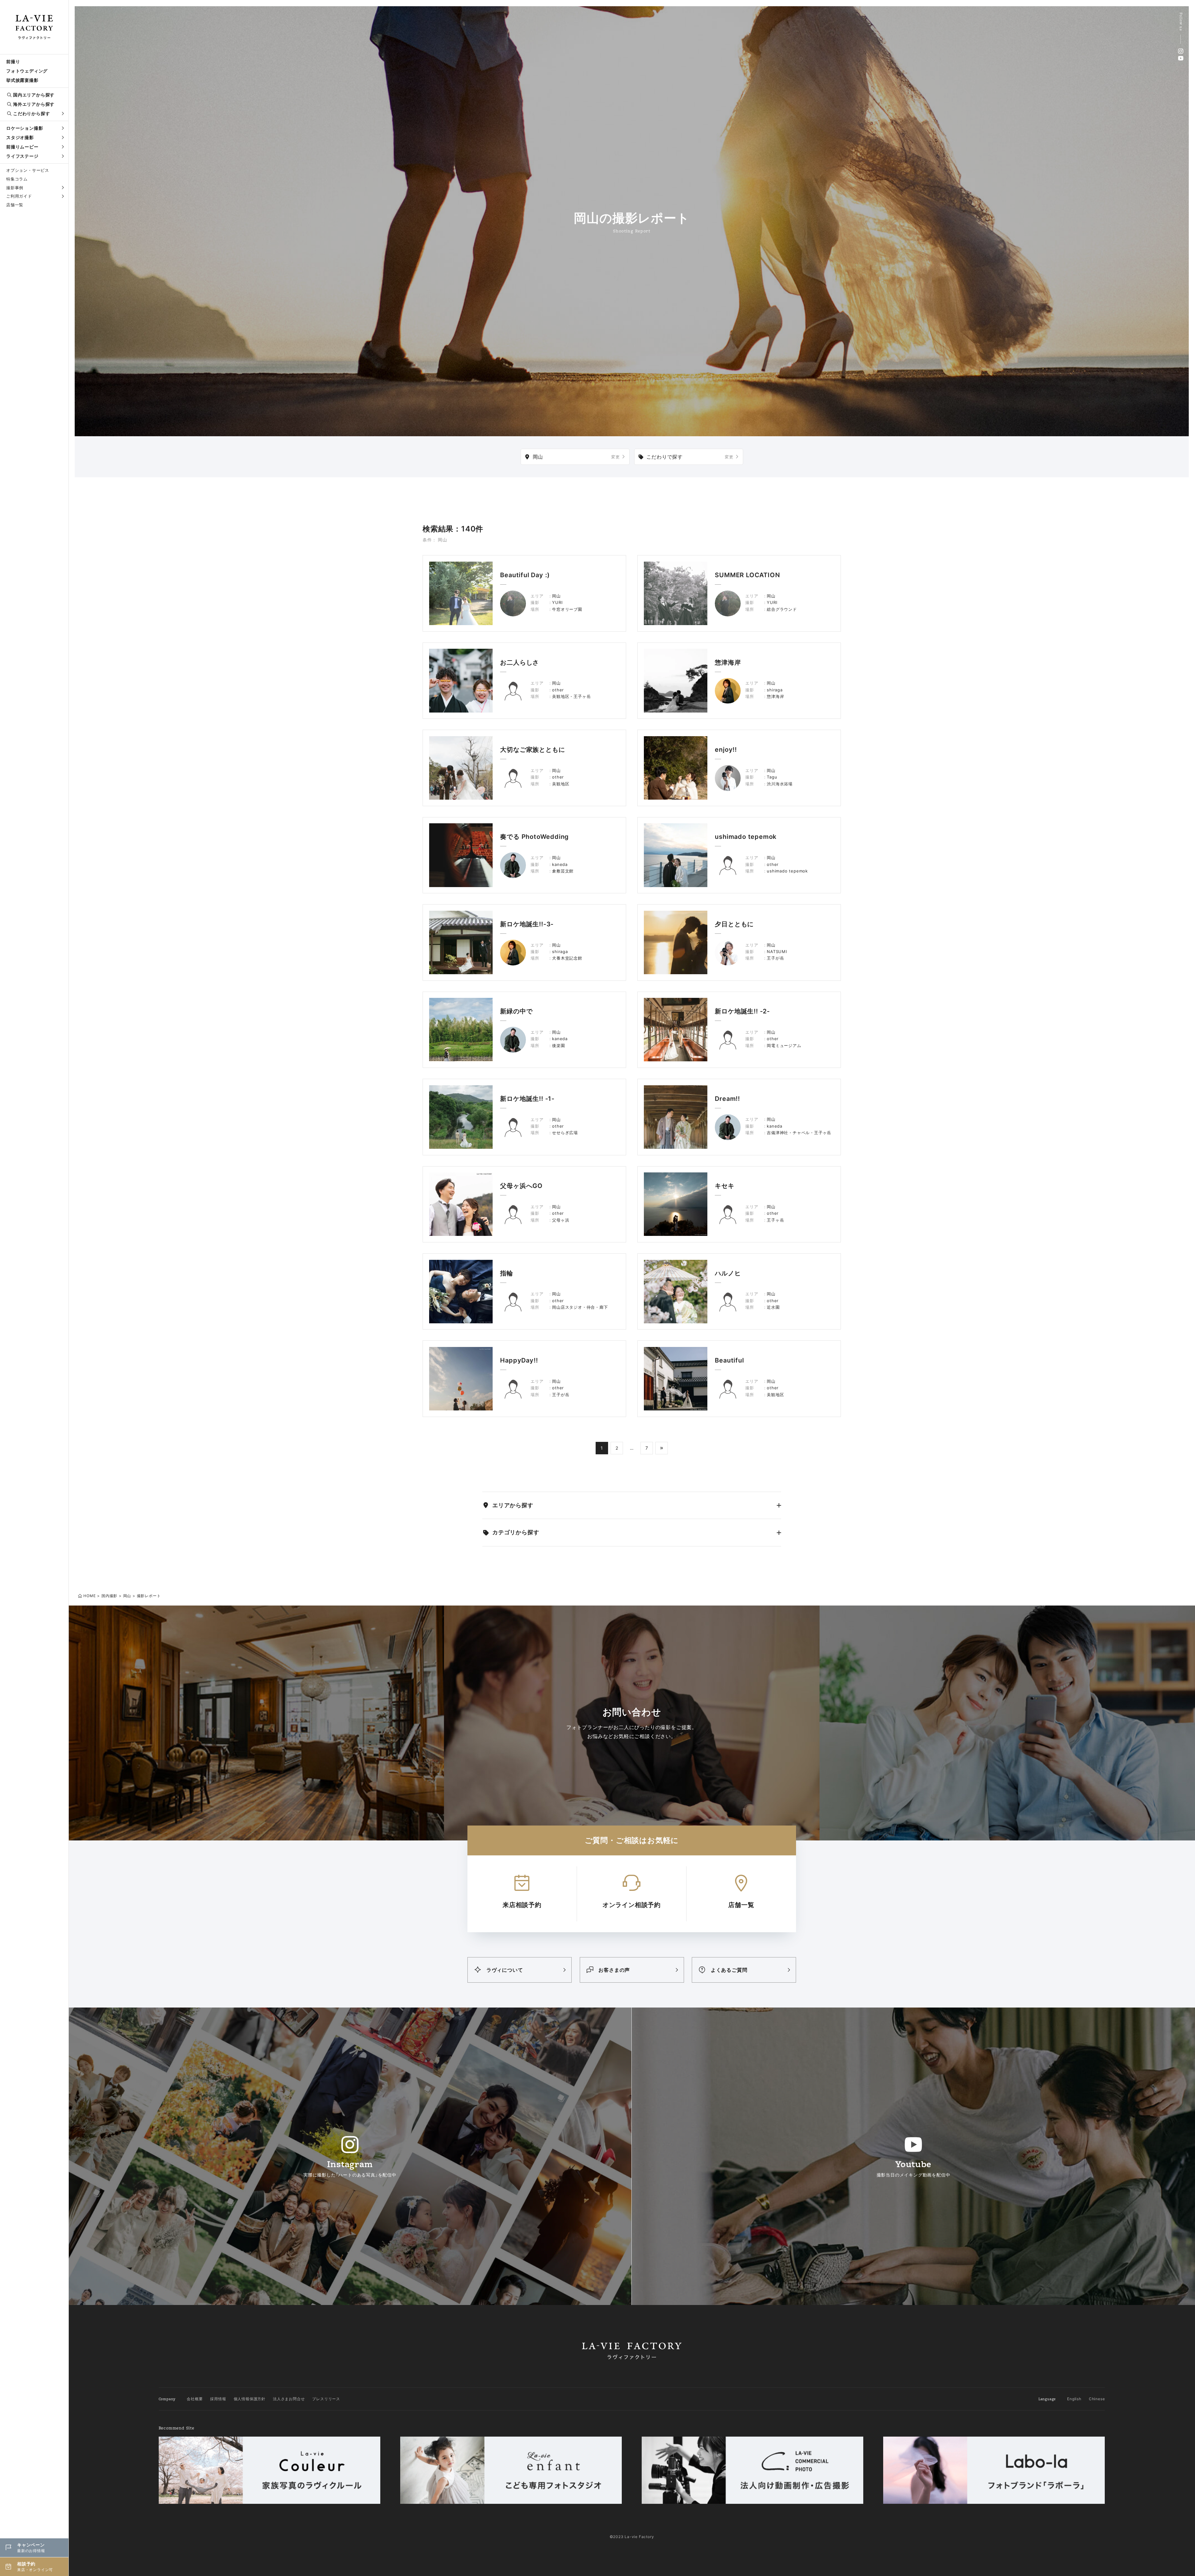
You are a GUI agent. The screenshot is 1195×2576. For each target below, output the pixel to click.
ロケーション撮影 (25, 128)
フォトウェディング (27, 71)
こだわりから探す (31, 113)
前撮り (13, 61)
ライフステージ (22, 156)
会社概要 (195, 2399)
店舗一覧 (15, 205)
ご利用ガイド (19, 196)
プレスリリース (326, 2399)
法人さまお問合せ (289, 2399)
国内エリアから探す (34, 95)
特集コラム (17, 179)
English (1074, 2399)
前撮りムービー (22, 147)
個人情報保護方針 (250, 2399)
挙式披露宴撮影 (22, 80)
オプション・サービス (28, 170)
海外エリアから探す (34, 104)
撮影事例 (15, 188)
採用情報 (218, 2399)
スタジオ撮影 (20, 137)
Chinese (1097, 2399)
